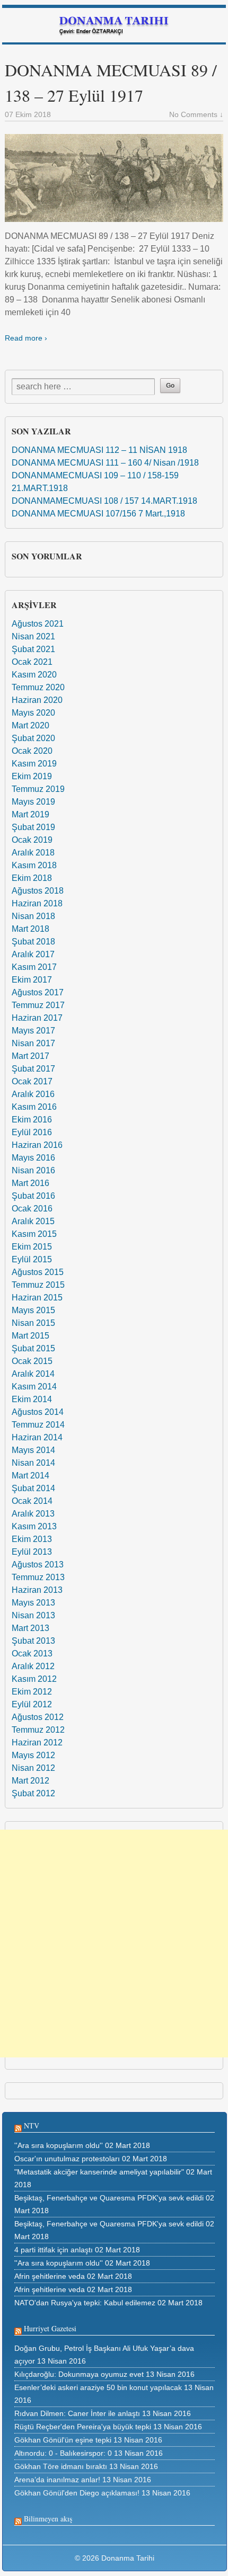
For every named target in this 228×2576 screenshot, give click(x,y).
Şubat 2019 (33, 827)
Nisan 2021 (33, 636)
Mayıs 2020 (33, 713)
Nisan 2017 (33, 1043)
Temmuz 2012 (38, 1730)
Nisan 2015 (33, 1323)
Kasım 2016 (34, 1107)
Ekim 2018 (32, 878)
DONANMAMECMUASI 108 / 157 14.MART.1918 (104, 501)
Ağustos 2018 (38, 891)
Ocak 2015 (32, 1361)
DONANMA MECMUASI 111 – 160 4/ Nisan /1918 (105, 463)
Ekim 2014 (32, 1399)
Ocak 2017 (32, 1081)
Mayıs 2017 (33, 1031)
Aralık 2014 (33, 1374)
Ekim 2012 (32, 1692)
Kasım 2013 (34, 1526)
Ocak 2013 (32, 1654)
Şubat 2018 (33, 942)
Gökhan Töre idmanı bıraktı (61, 2466)
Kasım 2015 (34, 1234)
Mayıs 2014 (33, 1450)
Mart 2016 (30, 1183)
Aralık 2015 (33, 1221)
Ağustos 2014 (38, 1412)
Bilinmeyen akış (48, 2519)
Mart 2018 (30, 929)
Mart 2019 (30, 814)
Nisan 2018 (33, 916)
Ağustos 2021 (38, 624)
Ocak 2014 (32, 1501)
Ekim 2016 (32, 1120)
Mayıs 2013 (33, 1603)
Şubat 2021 (33, 649)
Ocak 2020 (32, 751)
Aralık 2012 (33, 1666)
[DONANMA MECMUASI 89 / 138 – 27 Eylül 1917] (114, 178)
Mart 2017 (30, 1056)
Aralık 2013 (33, 1514)
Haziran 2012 (37, 1742)
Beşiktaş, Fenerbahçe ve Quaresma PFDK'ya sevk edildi (109, 2198)
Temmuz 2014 (38, 1425)
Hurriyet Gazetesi (50, 2328)
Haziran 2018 (37, 903)
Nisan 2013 (33, 1615)
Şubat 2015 (33, 1348)
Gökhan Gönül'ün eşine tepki (63, 2440)
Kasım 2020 (34, 675)
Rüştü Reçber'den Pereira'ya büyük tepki (83, 2427)
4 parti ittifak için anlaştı (54, 2250)
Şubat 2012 (33, 1793)
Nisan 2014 (33, 1463)
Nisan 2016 (33, 1170)
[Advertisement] (114, 1944)
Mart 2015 (30, 1336)
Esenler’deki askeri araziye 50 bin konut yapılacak (98, 2387)
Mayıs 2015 (33, 1310)
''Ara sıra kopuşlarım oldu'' (59, 2145)
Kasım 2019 (34, 764)
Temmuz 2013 (38, 1577)
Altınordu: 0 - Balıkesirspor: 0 (63, 2453)
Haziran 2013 (37, 1590)
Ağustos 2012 (38, 1717)
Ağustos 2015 (38, 1272)
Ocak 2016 (32, 1209)
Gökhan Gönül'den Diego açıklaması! (77, 2493)
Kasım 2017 (34, 967)
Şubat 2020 (33, 738)
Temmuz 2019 (38, 789)
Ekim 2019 (32, 776)
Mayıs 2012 (33, 1755)
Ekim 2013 (32, 1539)
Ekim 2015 (32, 1247)
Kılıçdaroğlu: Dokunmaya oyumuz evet (79, 2374)
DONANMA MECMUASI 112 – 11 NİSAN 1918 (99, 450)
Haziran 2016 (37, 1145)
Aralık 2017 (33, 954)
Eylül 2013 (32, 1552)
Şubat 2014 (33, 1488)
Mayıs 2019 (33, 802)
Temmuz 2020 (38, 687)
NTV (32, 2125)
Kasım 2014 (34, 1387)
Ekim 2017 (32, 980)
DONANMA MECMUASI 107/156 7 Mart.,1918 (98, 514)
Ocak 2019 (32, 840)
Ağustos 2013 (38, 1565)
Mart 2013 (30, 1628)
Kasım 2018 (34, 865)
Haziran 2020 (37, 700)
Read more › (26, 338)
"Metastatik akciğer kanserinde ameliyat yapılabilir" (99, 2172)
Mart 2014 (30, 1476)
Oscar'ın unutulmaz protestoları (67, 2159)
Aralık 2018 (33, 853)
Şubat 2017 (33, 1069)
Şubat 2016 (33, 1196)
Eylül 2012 (32, 1704)
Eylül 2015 (32, 1259)
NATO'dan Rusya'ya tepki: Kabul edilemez (85, 2303)
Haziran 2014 (37, 1437)
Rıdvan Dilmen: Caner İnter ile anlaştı (77, 2413)
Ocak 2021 (32, 662)
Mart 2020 (30, 725)
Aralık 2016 (33, 1094)
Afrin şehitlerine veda (50, 2276)
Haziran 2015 (37, 1298)
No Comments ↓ (196, 114)
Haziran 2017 (37, 1018)
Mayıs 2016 (33, 1158)
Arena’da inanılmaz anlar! (57, 2480)
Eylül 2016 (32, 1132)
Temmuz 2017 (38, 1005)
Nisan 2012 (33, 1768)
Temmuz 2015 (38, 1285)
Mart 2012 (30, 1781)
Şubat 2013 (33, 1641)
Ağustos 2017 (38, 992)
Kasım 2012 (34, 1679)
